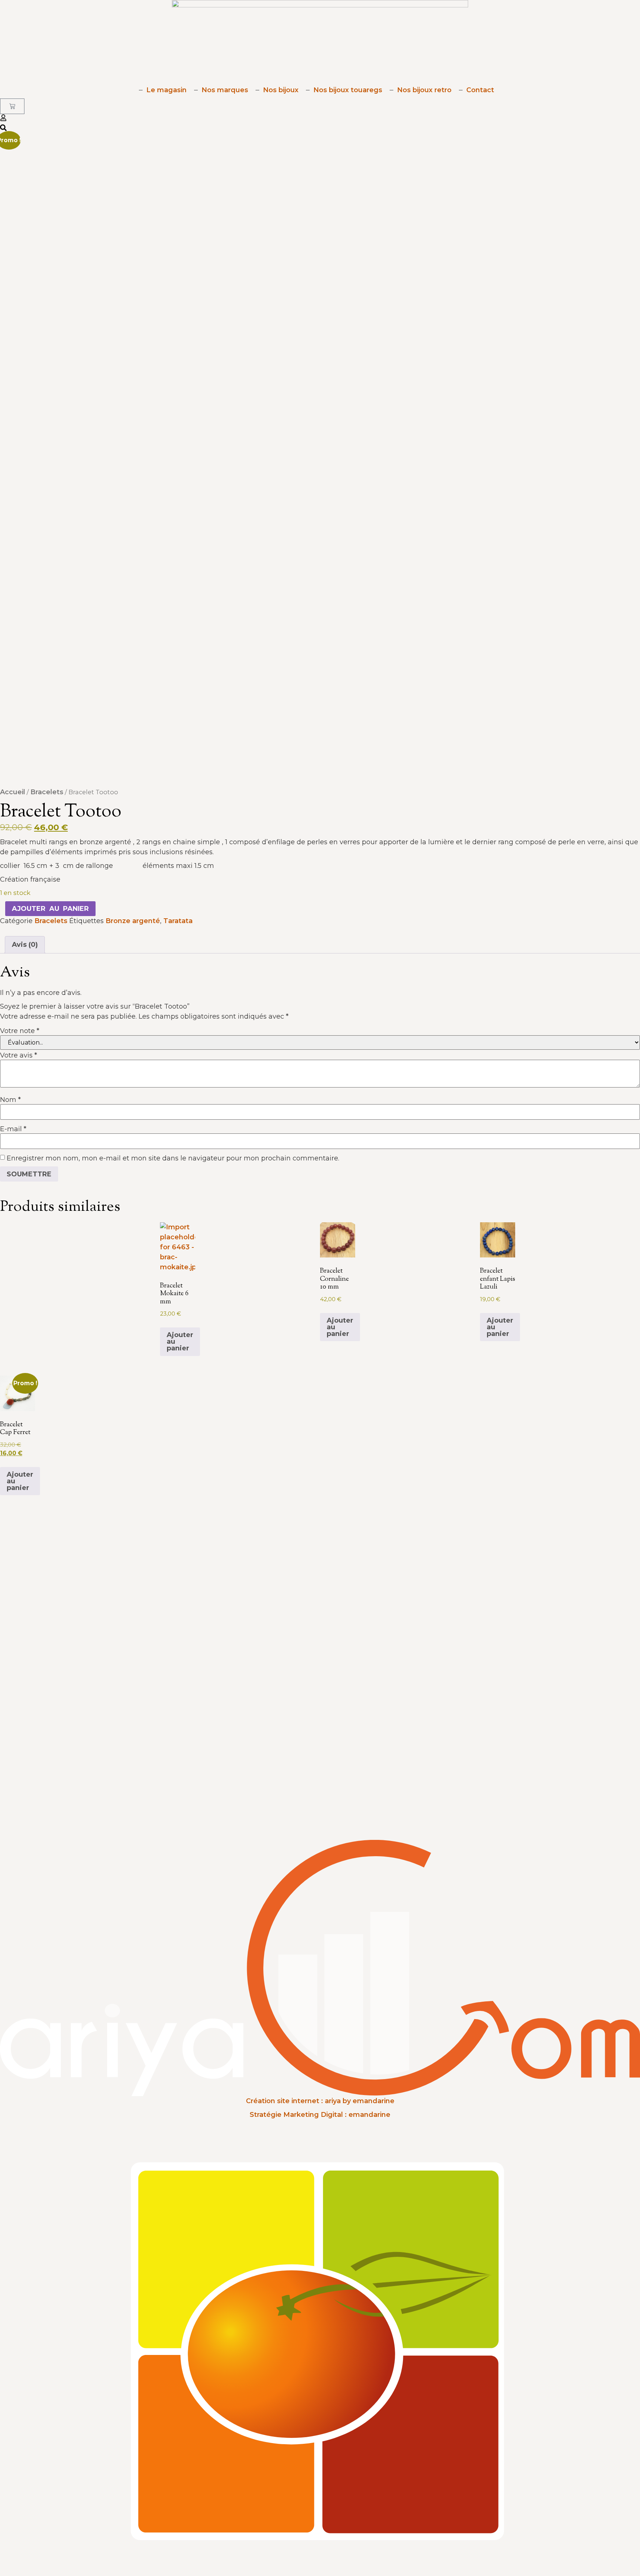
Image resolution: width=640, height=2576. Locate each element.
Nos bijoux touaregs (348, 90)
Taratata (178, 921)
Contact (480, 90)
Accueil (13, 792)
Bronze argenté (133, 921)
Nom (10, 1100)
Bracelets (47, 792)
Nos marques (225, 90)
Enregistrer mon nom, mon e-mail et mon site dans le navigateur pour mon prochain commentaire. (173, 1158)
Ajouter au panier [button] (180, 1342)
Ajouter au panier (50, 909)
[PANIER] (12, 106)
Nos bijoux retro (424, 90)
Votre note (20, 1031)
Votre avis (19, 1055)
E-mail (13, 1129)
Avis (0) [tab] (25, 945)
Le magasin (166, 90)
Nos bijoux (281, 90)
